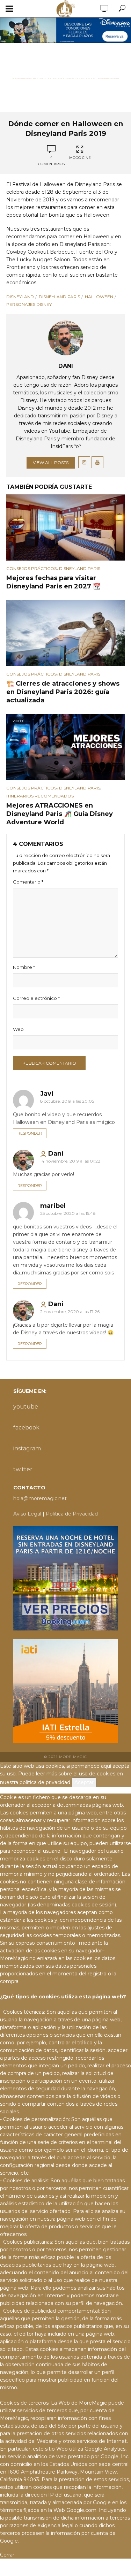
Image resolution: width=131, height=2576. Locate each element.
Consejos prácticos (31, 568)
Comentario (28, 882)
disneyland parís (59, 297)
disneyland (20, 297)
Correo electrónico (36, 998)
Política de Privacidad (72, 1514)
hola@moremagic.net (40, 1498)
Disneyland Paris (80, 568)
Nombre (24, 967)
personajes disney (29, 304)
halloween (99, 297)
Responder (30, 1133)
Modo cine (80, 158)
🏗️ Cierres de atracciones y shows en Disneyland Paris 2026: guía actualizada (63, 692)
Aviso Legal (27, 1514)
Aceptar (84, 1782)
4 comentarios (51, 161)
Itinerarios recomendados (40, 796)
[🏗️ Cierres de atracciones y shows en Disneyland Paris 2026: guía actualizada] (65, 633)
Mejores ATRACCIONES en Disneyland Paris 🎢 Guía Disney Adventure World (60, 814)
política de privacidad (45, 1782)
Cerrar (7, 2555)
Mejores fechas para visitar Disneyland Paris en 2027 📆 (53, 582)
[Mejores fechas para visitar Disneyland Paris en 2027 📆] (65, 528)
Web (18, 1029)
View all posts (51, 462)
